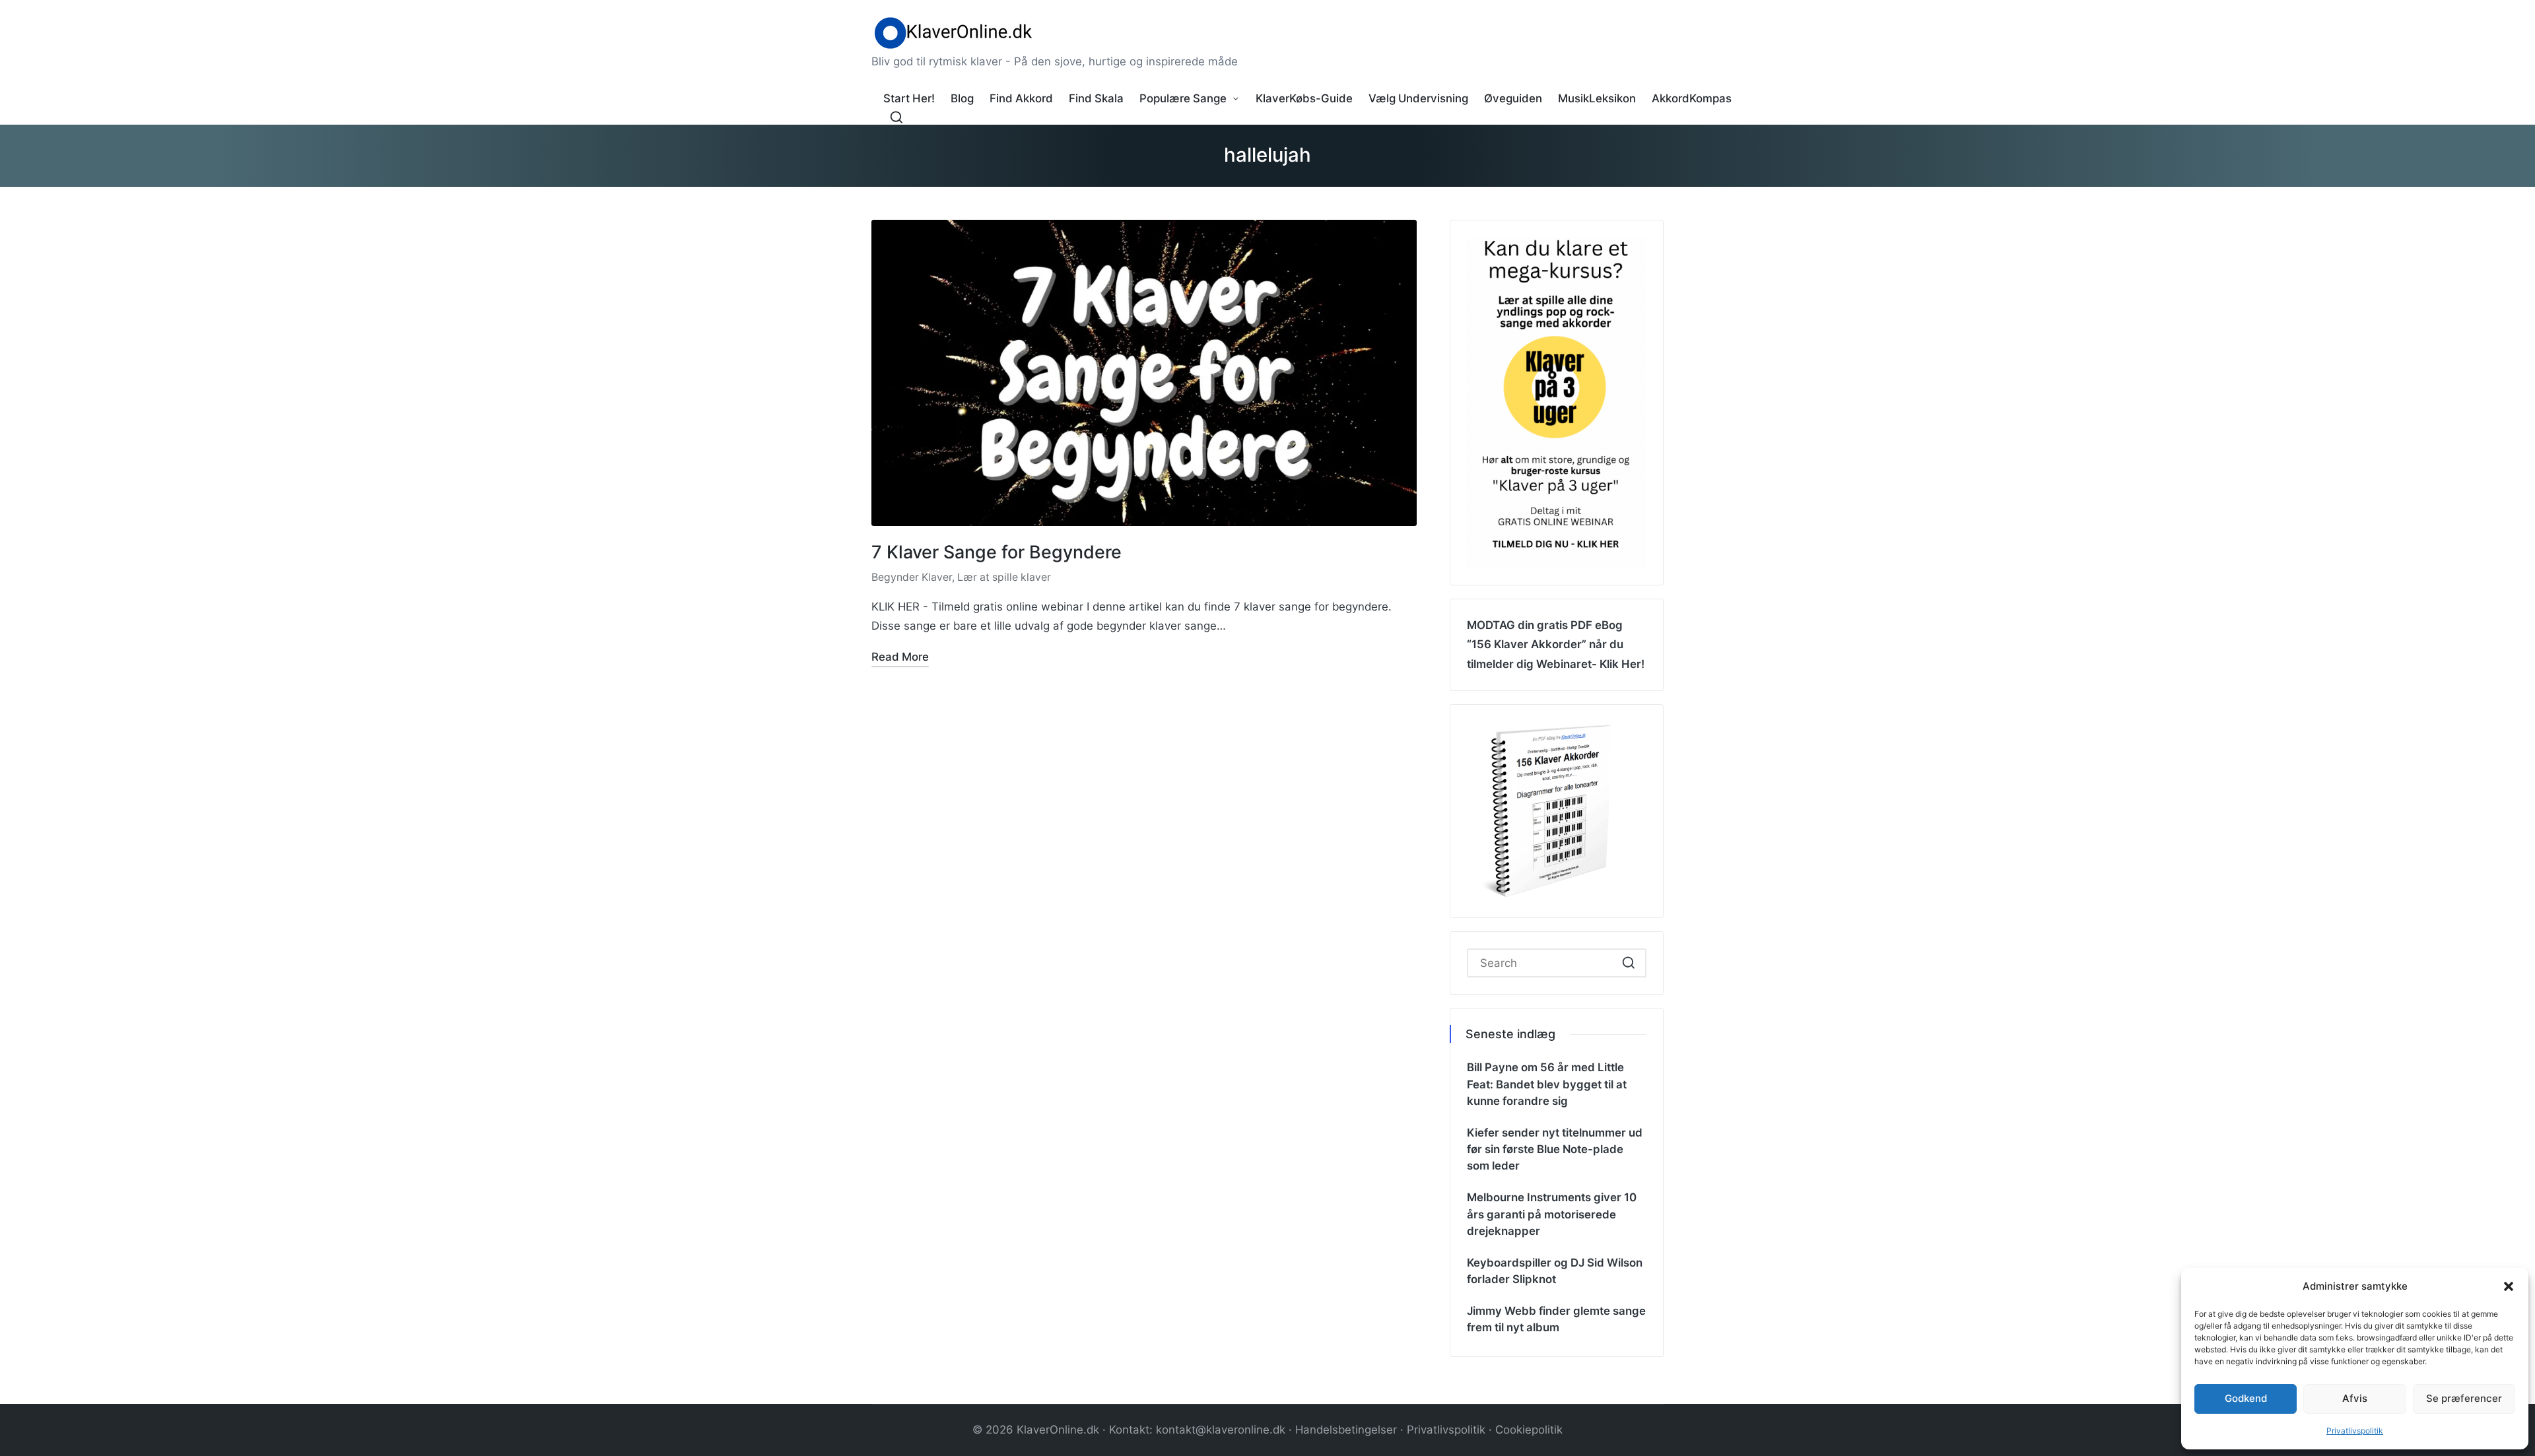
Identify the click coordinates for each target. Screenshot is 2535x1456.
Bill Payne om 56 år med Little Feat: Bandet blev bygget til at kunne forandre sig (1547, 1084)
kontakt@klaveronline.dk (1221, 1430)
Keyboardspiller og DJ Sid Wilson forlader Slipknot (1555, 1271)
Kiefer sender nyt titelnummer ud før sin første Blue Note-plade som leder (1555, 1149)
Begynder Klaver (912, 577)
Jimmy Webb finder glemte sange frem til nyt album (1556, 1319)
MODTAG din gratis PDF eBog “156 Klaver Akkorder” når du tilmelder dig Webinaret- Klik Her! (1556, 644)
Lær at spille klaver (1004, 577)
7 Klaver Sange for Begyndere (997, 552)
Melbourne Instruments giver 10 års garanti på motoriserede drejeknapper (1552, 1214)
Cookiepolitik (1529, 1430)
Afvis (2355, 1398)
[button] (2509, 1286)
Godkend (2246, 1398)
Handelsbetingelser (1346, 1430)
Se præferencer (2464, 1398)
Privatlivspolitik (2355, 1431)
